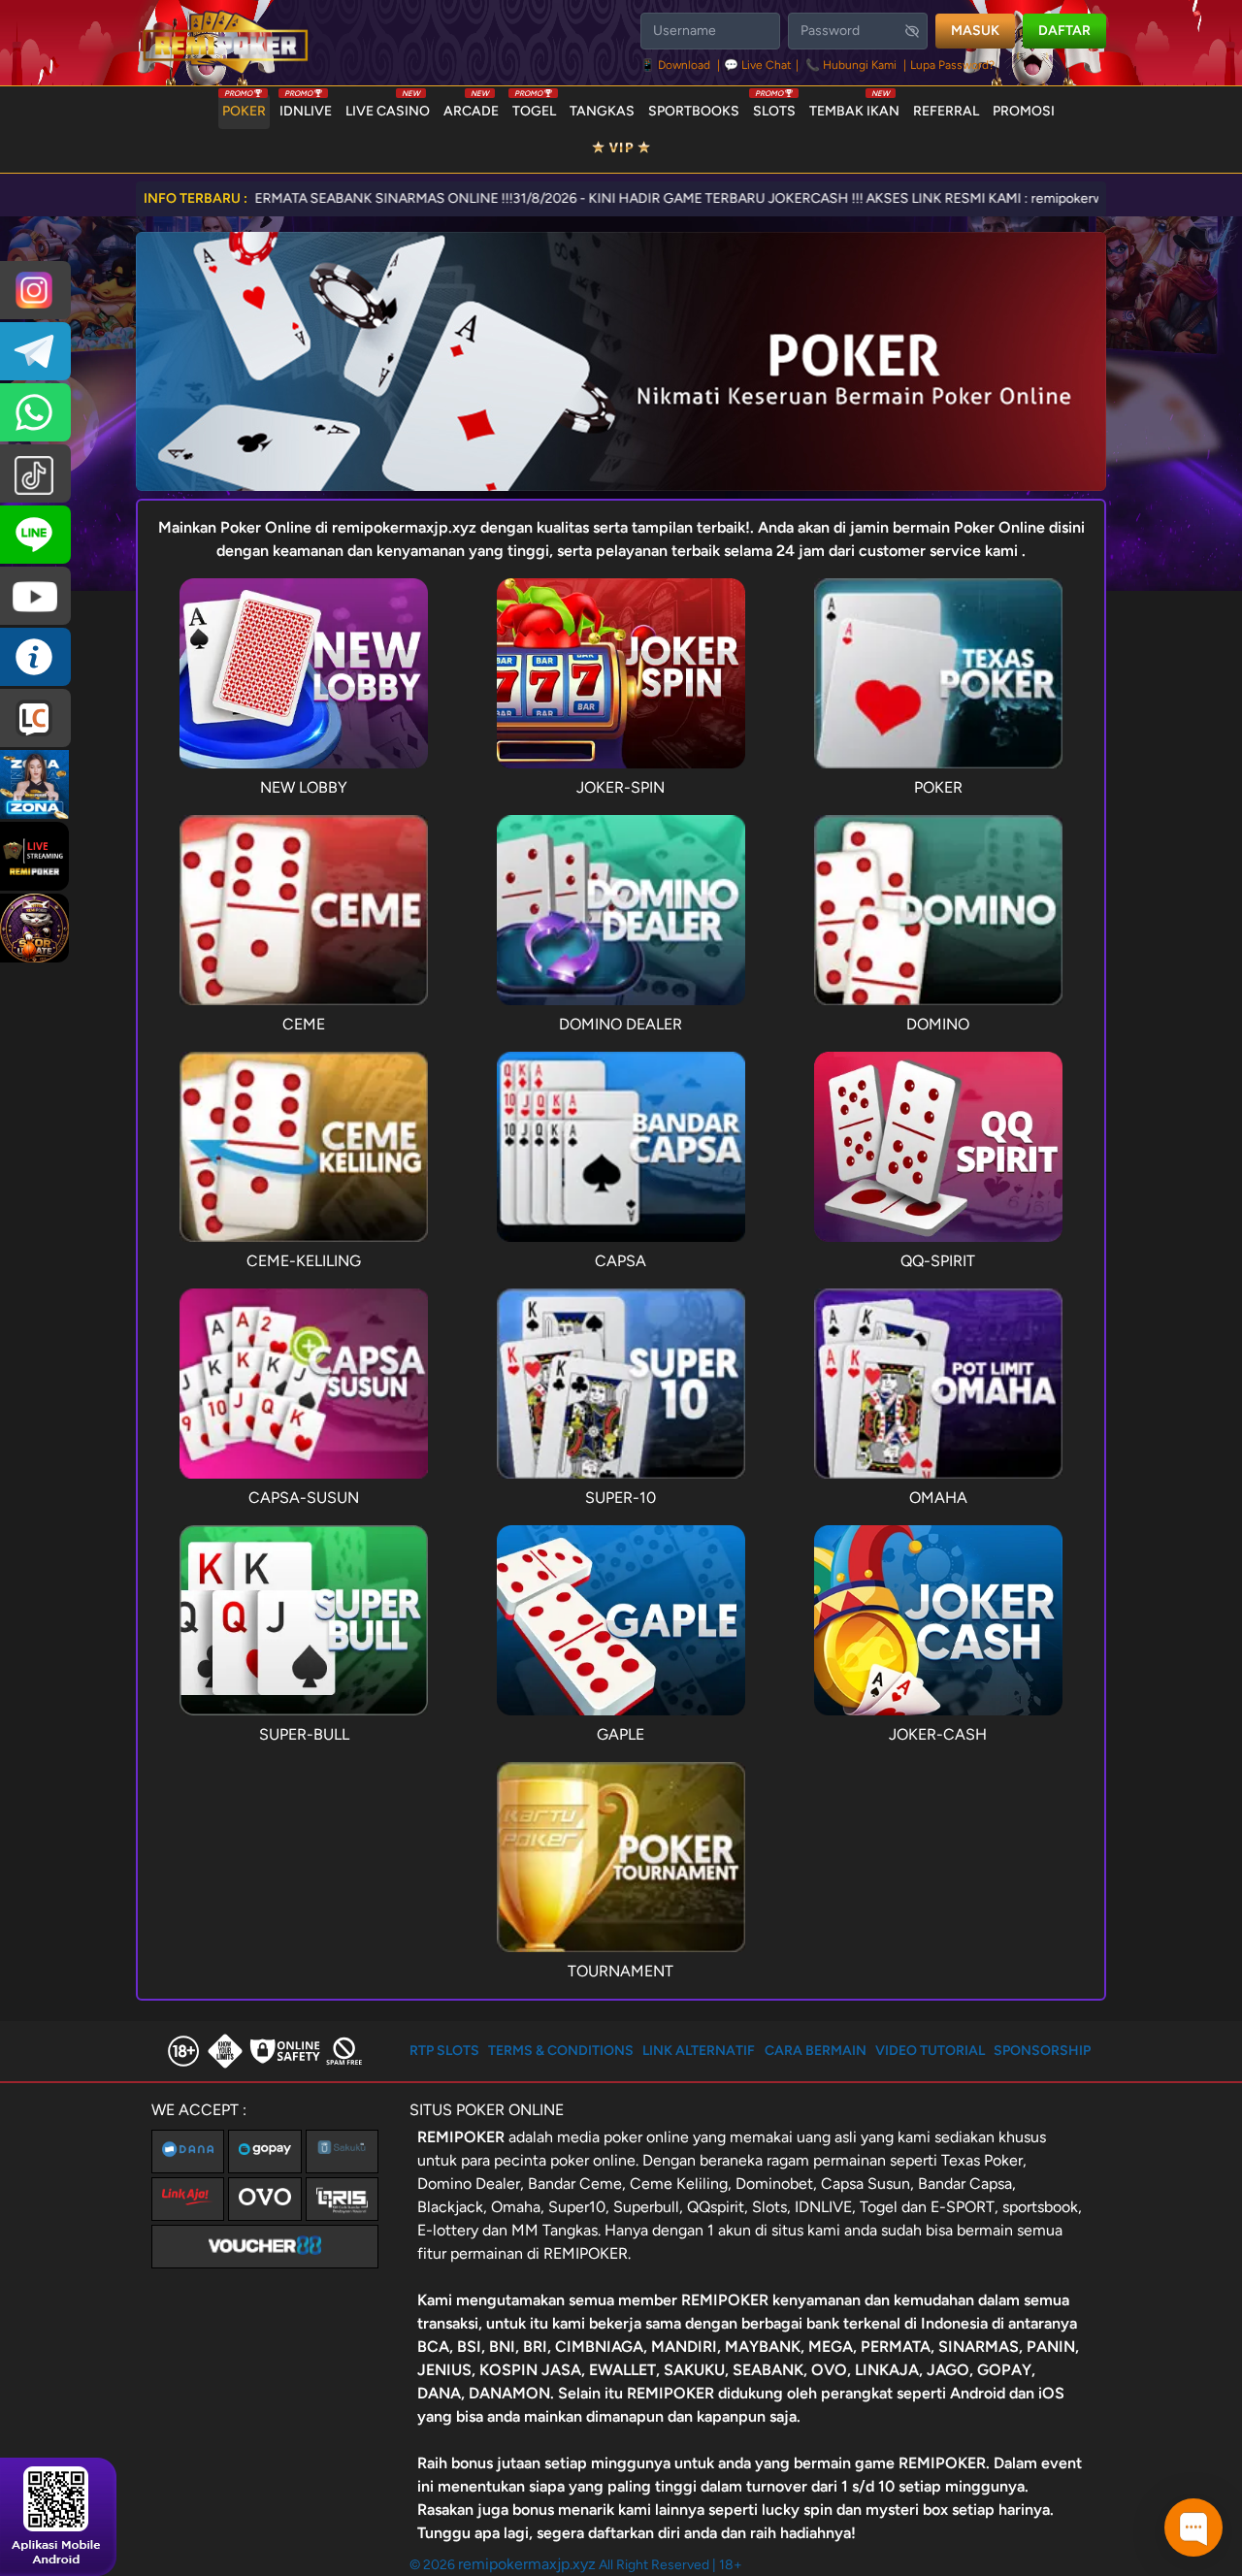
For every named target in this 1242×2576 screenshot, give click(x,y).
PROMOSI (1024, 111)
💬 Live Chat (758, 65)
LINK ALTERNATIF (699, 2051)
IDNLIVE (306, 107)
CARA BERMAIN (816, 2051)
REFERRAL (946, 111)
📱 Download (677, 65)
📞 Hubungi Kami (851, 65)
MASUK (975, 31)
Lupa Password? (952, 65)
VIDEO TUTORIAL (930, 2051)
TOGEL (534, 107)
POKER (244, 107)
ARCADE (471, 107)
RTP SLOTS (444, 2051)
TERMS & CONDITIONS (561, 2051)
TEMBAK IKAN (854, 107)
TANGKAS (602, 111)
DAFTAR (1064, 31)
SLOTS (774, 107)
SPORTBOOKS (694, 111)
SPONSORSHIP (1042, 2051)
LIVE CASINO (388, 107)
